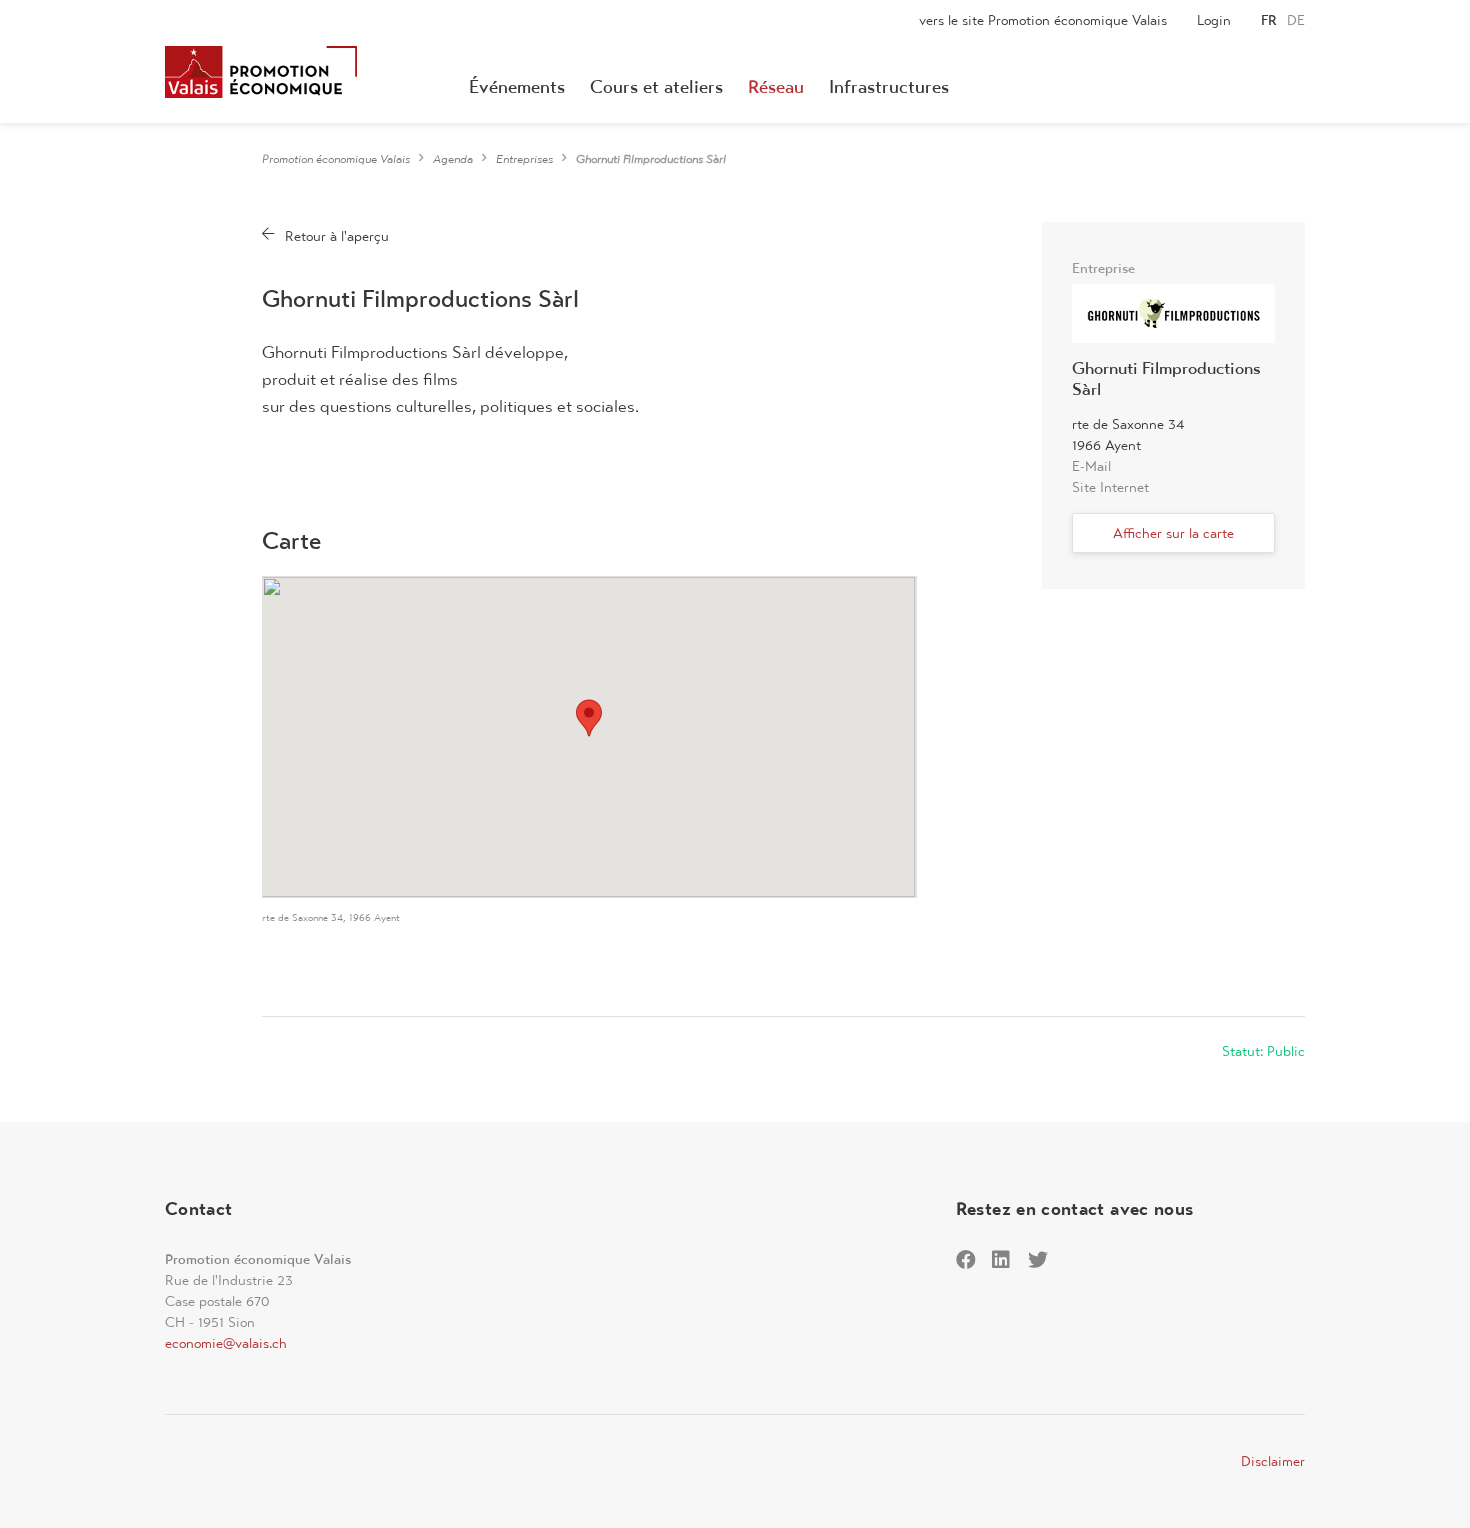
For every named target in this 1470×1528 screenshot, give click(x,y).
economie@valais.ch (226, 1343)
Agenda (453, 159)
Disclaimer (1273, 1461)
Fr (1269, 20)
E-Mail (1091, 466)
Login (1214, 20)
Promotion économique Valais (336, 159)
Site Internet (1110, 487)
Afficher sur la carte (1173, 533)
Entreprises (524, 159)
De (1296, 20)
